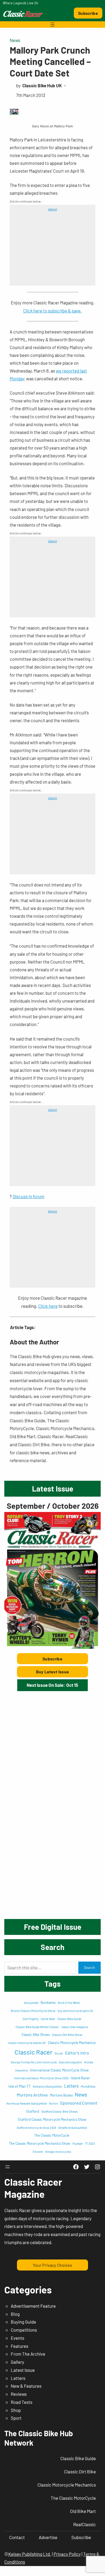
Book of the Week (69, 2003)
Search (90, 1967)
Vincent (38, 2152)
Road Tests (22, 2402)
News (15, 40)
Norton (53, 2103)
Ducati (59, 2053)
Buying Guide (23, 2322)
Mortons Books (61, 2095)
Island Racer (80, 2078)
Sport (16, 2418)
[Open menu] (52, 25)
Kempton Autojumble (47, 2086)
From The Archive (28, 2354)
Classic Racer (34, 2052)
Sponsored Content (79, 2103)
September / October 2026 (53, 1506)
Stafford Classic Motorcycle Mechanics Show (52, 2119)
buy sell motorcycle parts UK (75, 2011)
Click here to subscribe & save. (52, 311)
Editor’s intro (77, 2053)
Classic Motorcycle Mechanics (72, 2043)
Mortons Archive (32, 2095)
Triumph (77, 2144)
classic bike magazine (75, 2027)
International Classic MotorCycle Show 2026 (41, 2078)
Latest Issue (23, 2370)
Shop (16, 2410)
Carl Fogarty (31, 2019)
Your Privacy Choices (52, 2265)
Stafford (33, 2111)
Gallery (17, 2362)
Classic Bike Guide (69, 2019)
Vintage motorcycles (58, 2152)
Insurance (22, 2070)
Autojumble (31, 2003)
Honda (89, 2062)
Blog (15, 2314)
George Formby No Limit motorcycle (34, 2062)
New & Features (26, 2386)
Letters (71, 2086)
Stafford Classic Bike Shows (59, 2111)
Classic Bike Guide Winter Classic (37, 2027)
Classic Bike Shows (36, 2035)
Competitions (24, 2330)
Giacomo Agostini (70, 2062)
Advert (53, 209)
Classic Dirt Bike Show (67, 2035)
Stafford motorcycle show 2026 (36, 2128)
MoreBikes (88, 2086)
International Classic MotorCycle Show (59, 2070)
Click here (48, 1306)
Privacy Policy (67, 2554)
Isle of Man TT (20, 2086)
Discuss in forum (29, 1196)
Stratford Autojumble (73, 2127)
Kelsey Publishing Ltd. (30, 2554)
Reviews (19, 2394)
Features (20, 2346)
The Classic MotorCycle (52, 2135)
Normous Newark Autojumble (27, 2103)
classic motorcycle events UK (27, 2043)
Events (17, 2338)
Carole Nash (48, 2019)
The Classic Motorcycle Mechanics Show (39, 2143)
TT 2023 (90, 2144)
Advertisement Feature (33, 2306)
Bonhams (48, 2002)
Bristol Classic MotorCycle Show (33, 2011)
